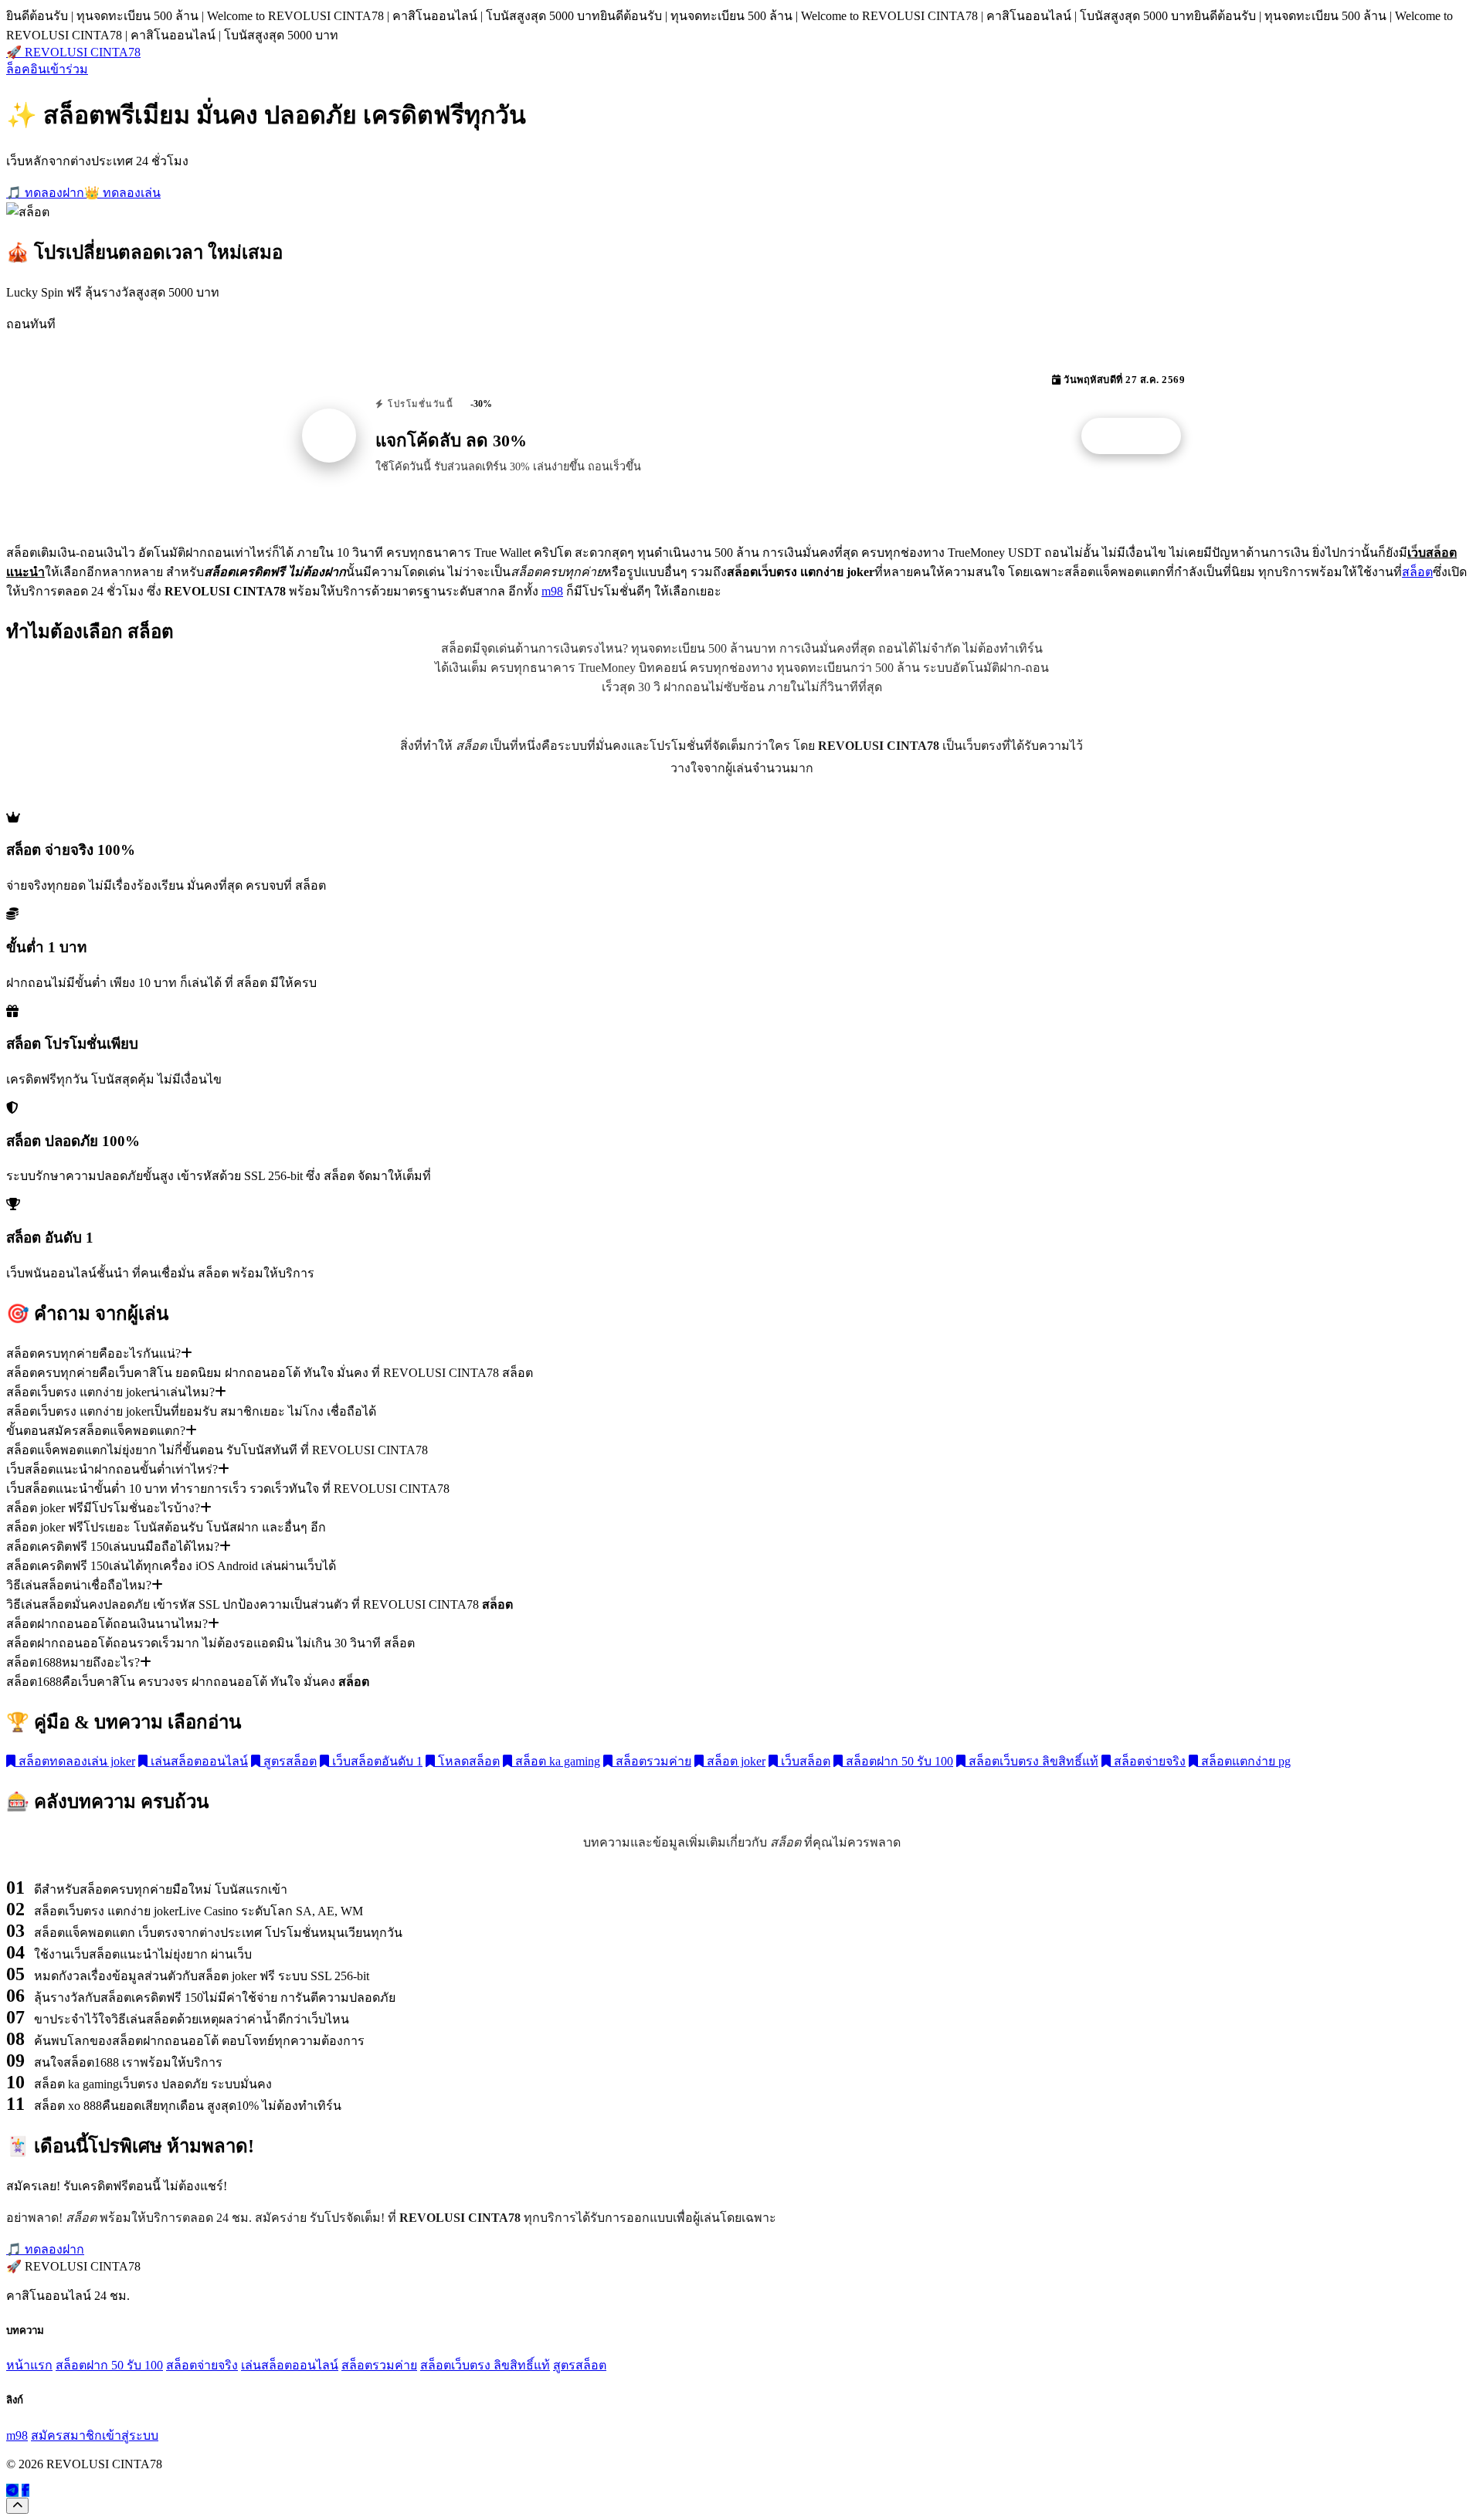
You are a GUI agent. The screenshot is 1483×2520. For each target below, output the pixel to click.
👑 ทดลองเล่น (122, 193)
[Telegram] (12, 2490)
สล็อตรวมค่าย (652, 1761)
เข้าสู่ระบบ (130, 2435)
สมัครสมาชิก (66, 2435)
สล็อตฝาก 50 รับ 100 (898, 1761)
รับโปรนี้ (1139, 436)
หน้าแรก (29, 2365)
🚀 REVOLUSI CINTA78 (73, 52)
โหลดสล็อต (467, 1761)
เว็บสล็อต (804, 1761)
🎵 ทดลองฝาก (45, 193)
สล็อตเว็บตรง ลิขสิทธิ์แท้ (1032, 1761)
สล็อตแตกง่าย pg (1244, 1761)
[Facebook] (25, 2490)
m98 (552, 591)
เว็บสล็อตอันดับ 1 (376, 1761)
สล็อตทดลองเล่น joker (75, 1761)
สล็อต (1417, 572)
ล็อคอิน (26, 69)
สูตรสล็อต (288, 1761)
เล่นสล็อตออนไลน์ (198, 1761)
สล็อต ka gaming (556, 1761)
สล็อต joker (735, 1761)
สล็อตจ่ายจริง (1148, 1761)
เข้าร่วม (67, 69)
